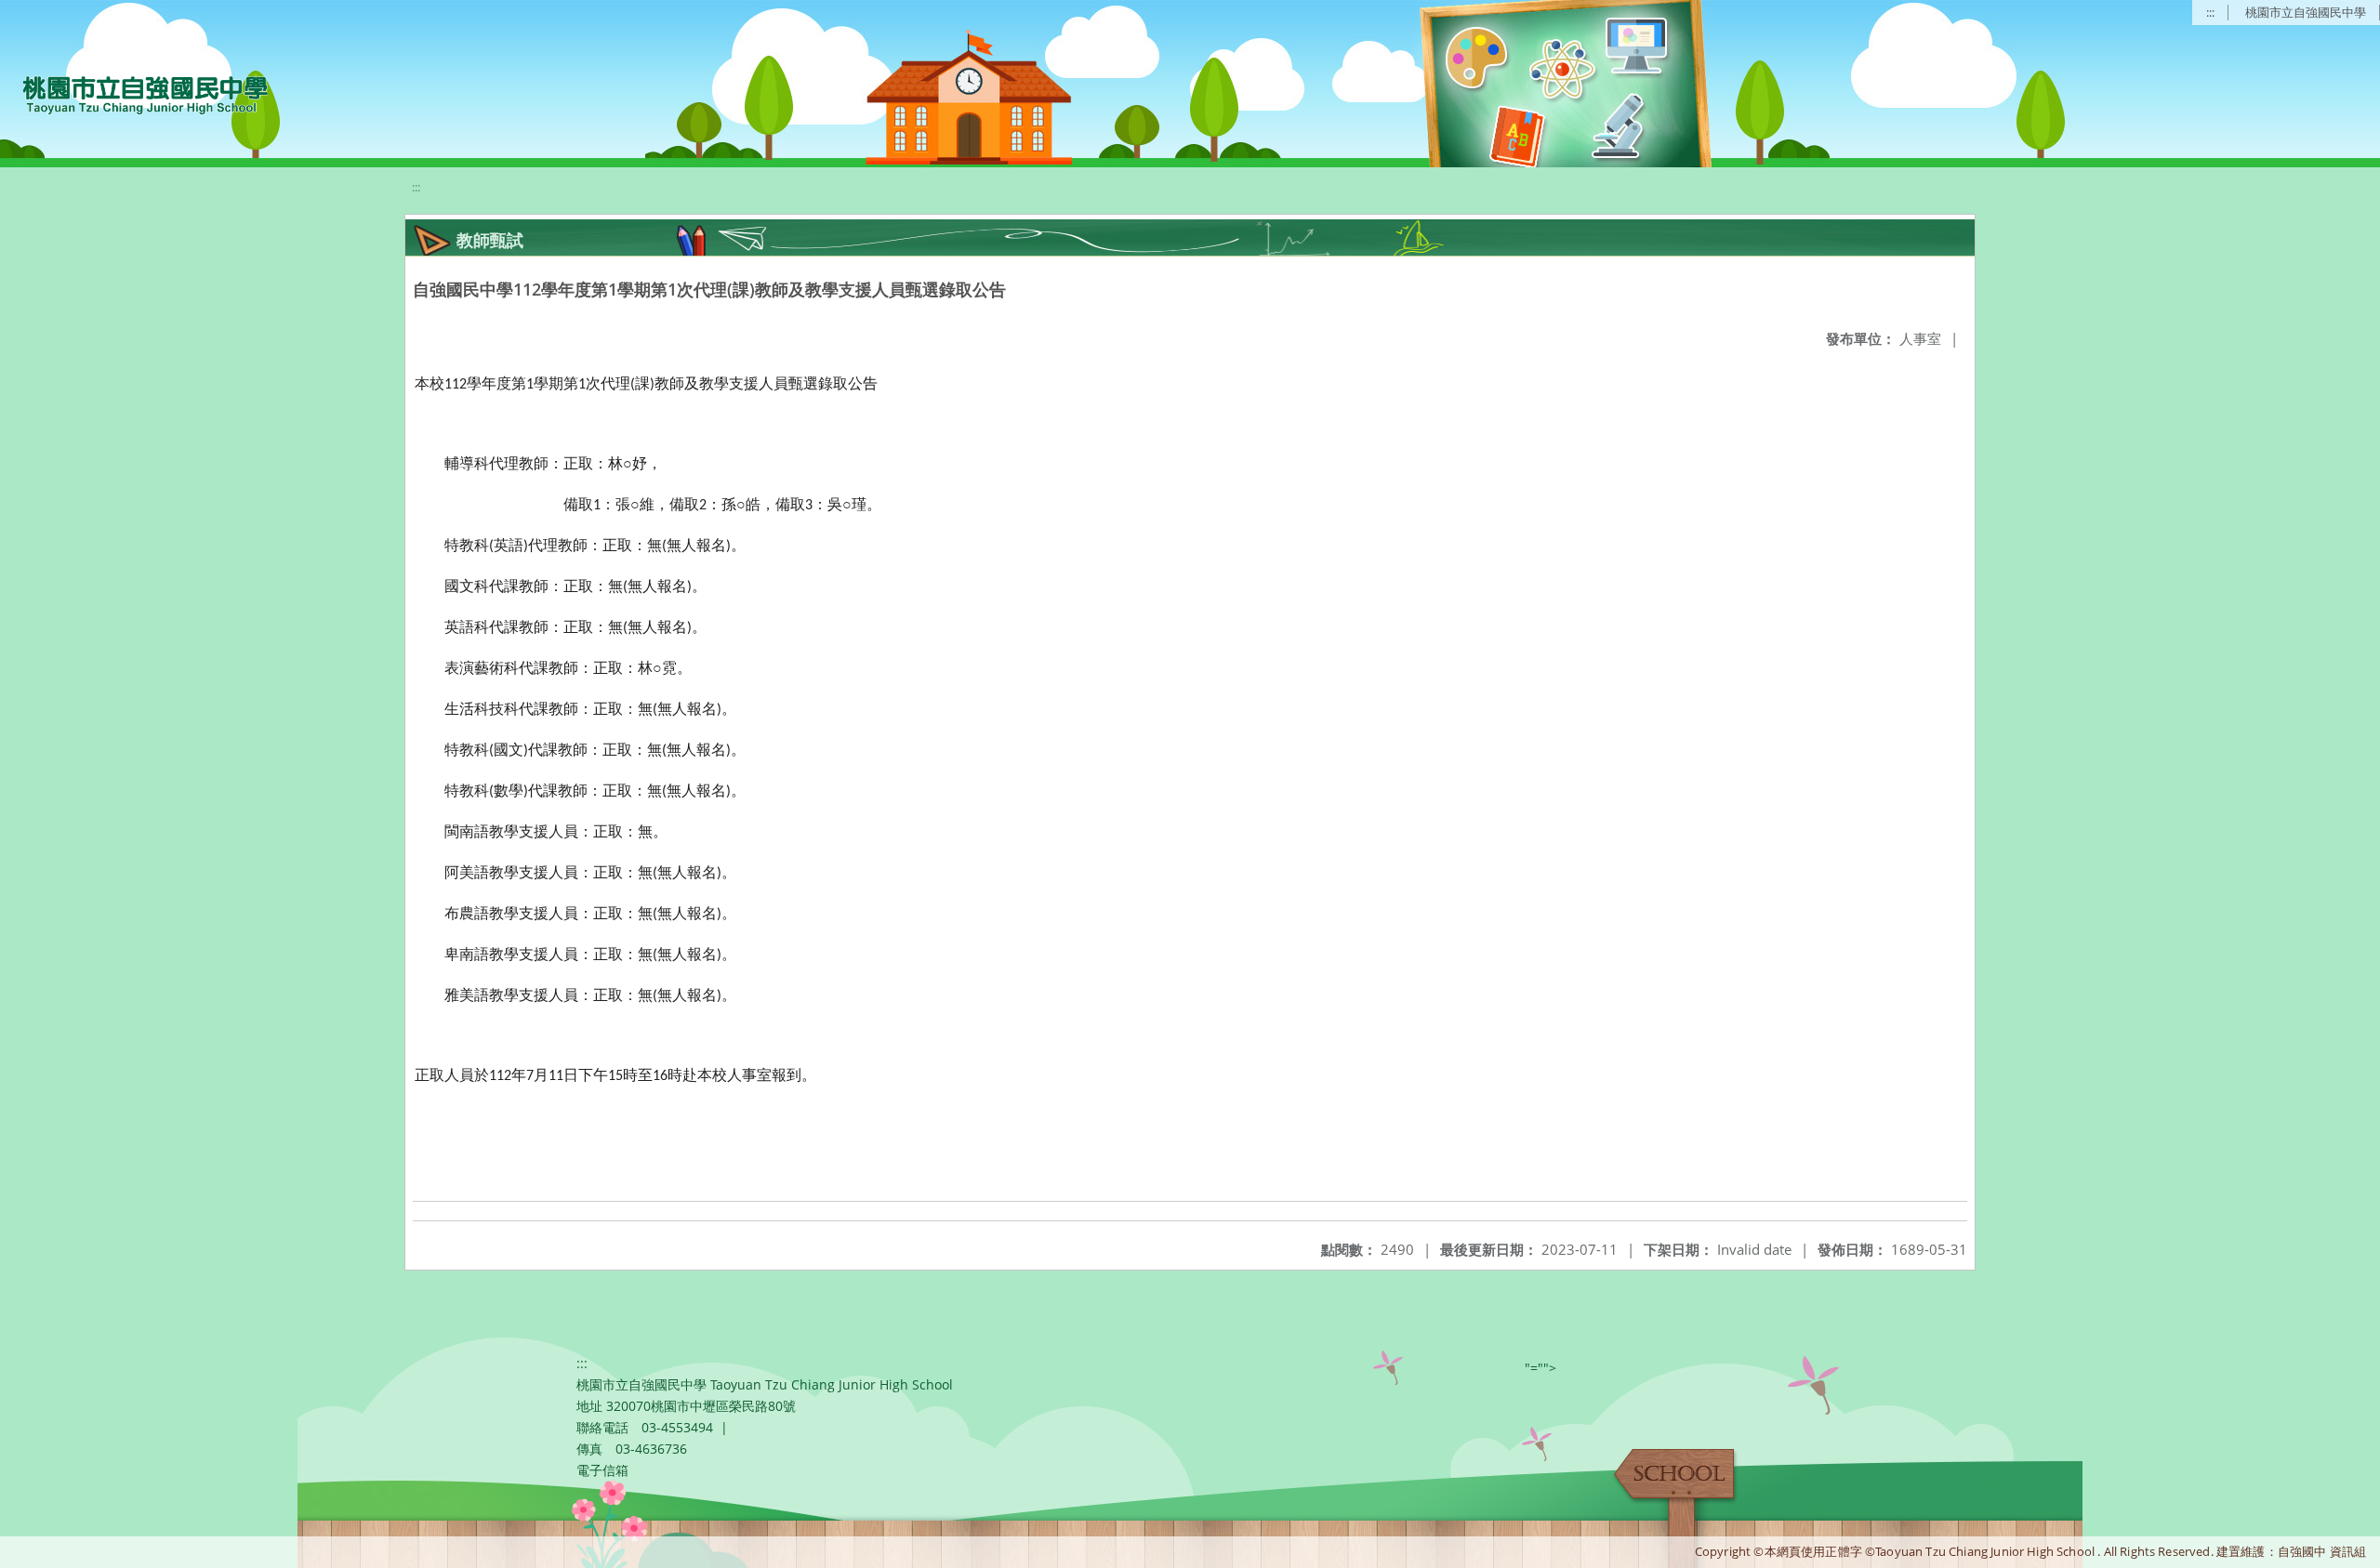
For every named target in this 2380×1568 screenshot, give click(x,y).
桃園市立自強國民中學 (2306, 12)
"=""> (1540, 1368)
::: (2210, 12)
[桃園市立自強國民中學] (136, 93)
